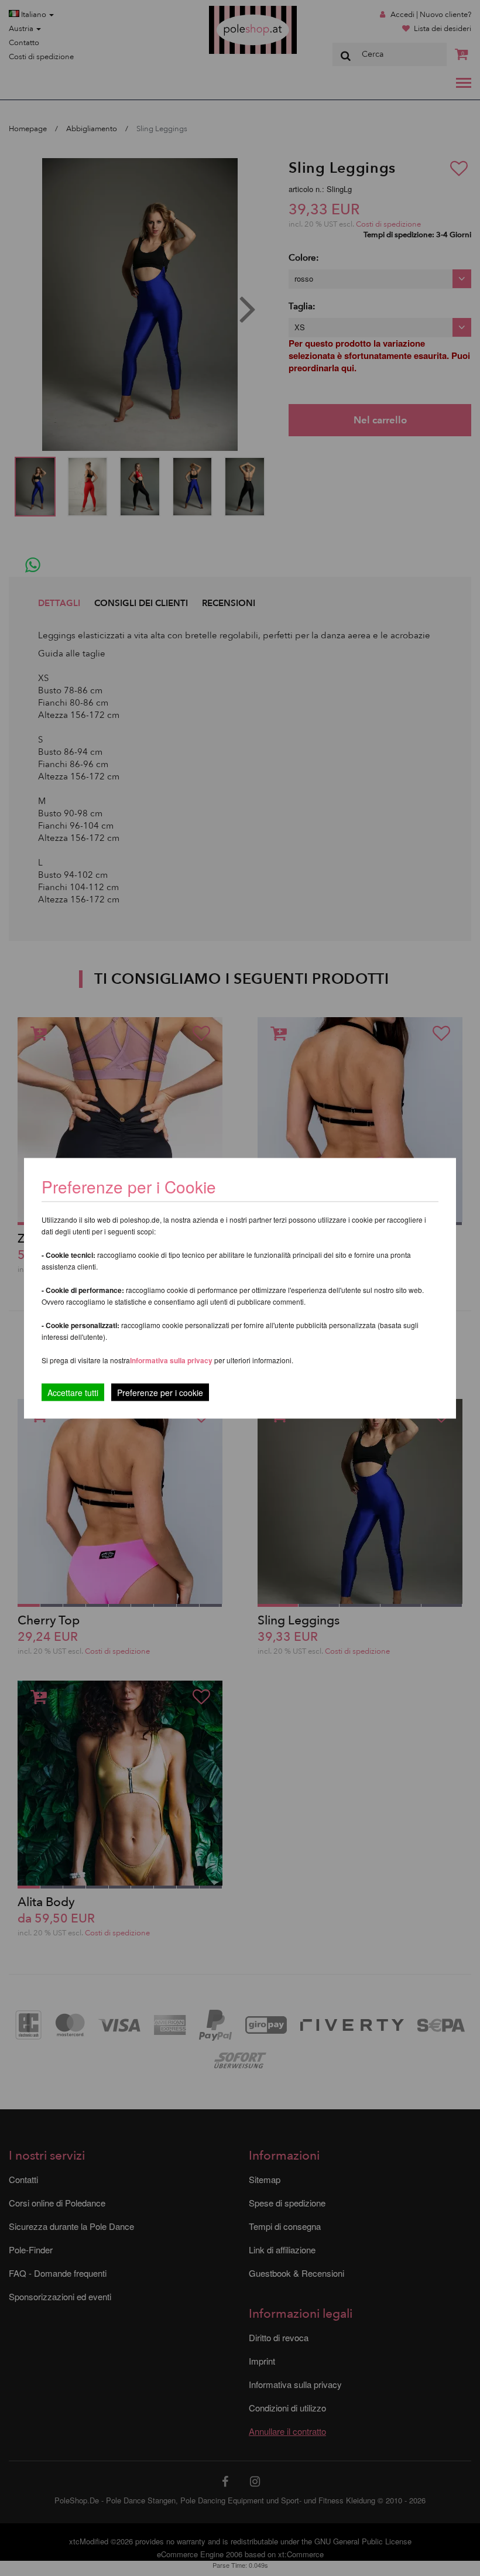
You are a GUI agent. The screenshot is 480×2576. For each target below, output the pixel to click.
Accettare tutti (73, 1392)
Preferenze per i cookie (160, 1392)
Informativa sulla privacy (171, 1360)
